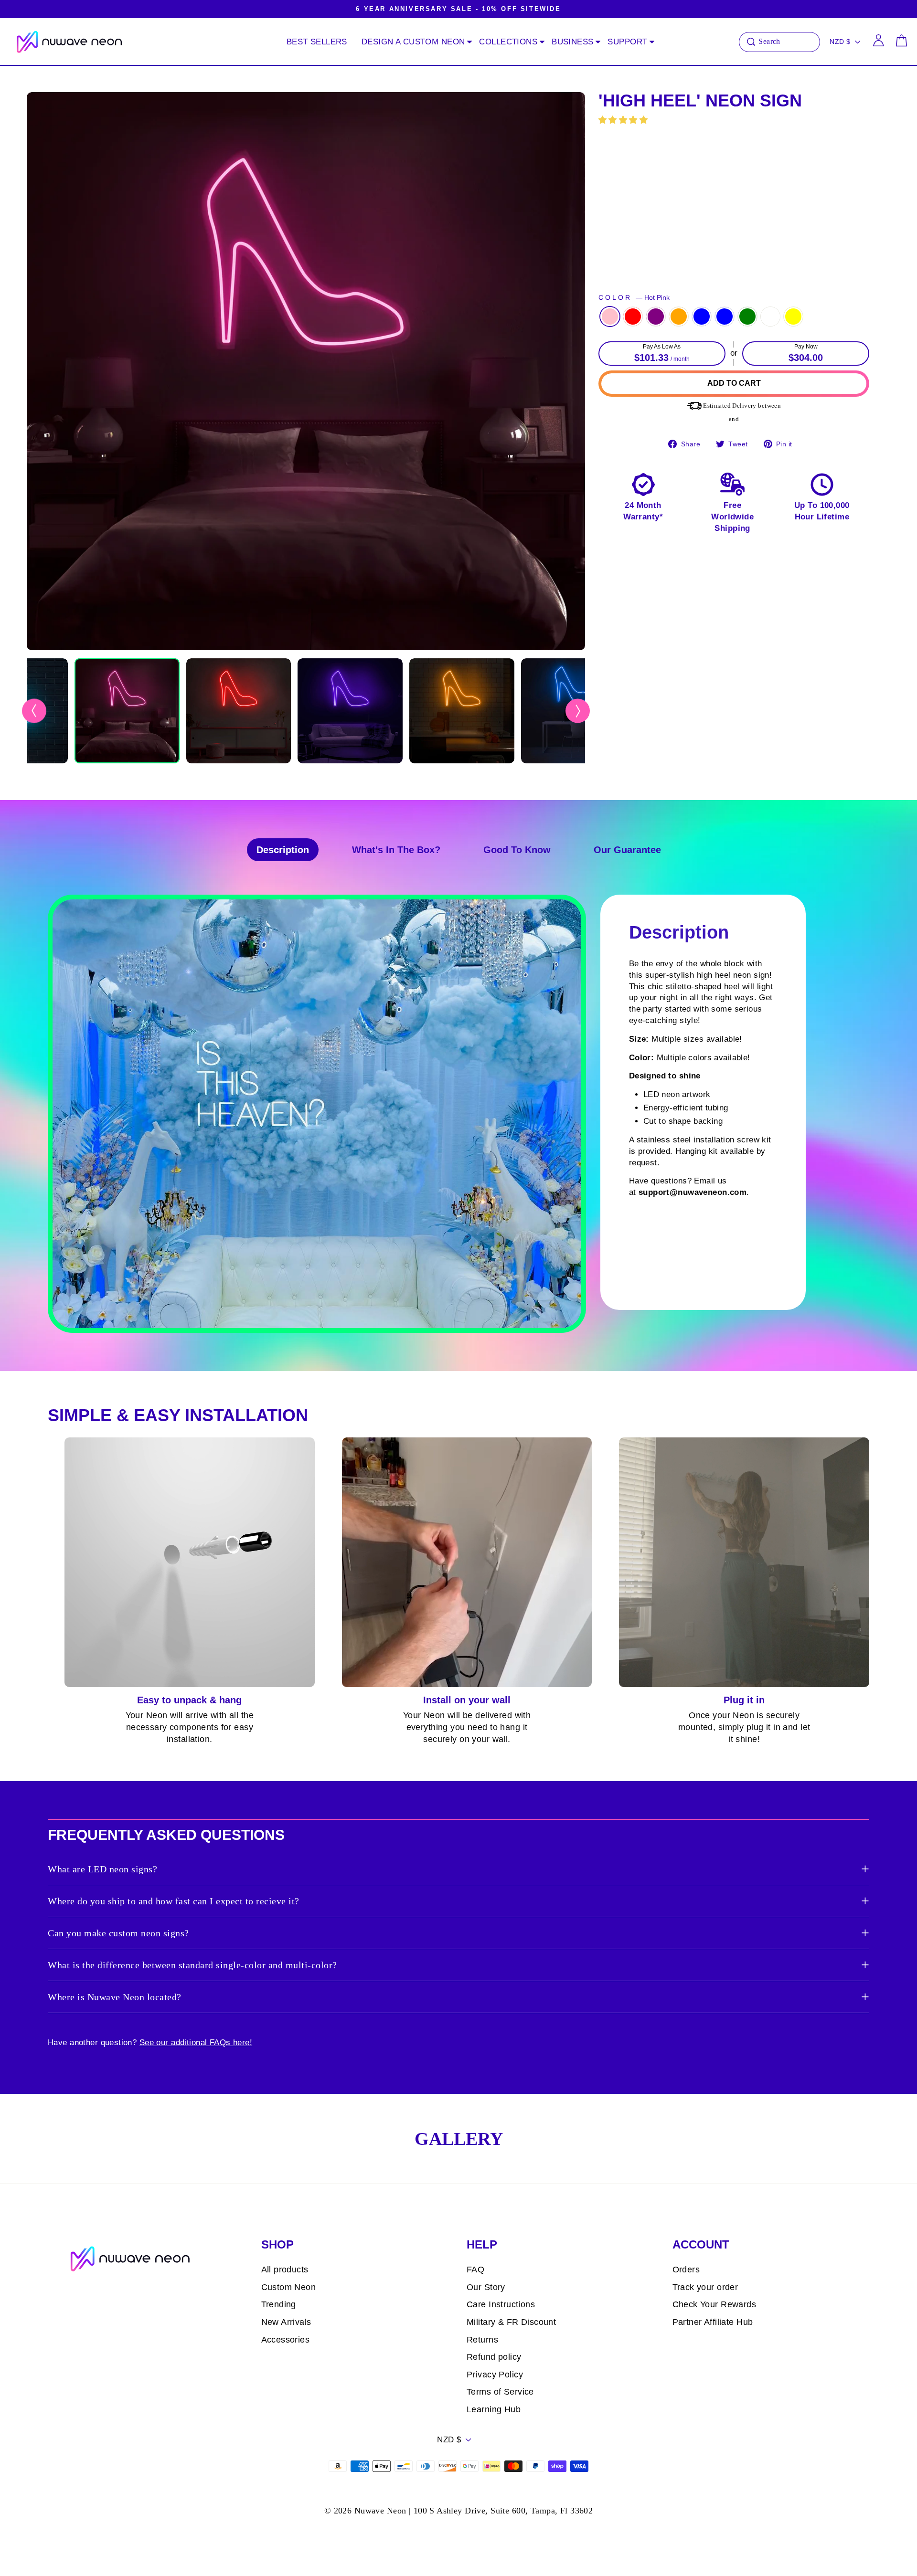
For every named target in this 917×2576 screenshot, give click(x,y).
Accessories (286, 2340)
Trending (279, 2304)
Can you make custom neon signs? (118, 1933)
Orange (679, 317)
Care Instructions (501, 2304)
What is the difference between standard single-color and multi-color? (192, 1965)
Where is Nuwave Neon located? (115, 1997)
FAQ (475, 2270)
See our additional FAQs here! (196, 2043)
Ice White (770, 317)
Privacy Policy (495, 2375)
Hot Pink (610, 317)
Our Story (486, 2287)
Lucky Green (747, 317)
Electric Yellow (793, 317)
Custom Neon (289, 2287)
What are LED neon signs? (102, 1869)
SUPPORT (627, 42)
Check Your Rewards (714, 2304)
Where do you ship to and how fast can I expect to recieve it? (174, 1901)
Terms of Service (500, 2392)
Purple (656, 317)
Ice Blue (725, 317)
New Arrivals (286, 2322)
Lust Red (633, 317)
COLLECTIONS (508, 42)
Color (634, 298)
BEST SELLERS (317, 42)
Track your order (705, 2287)
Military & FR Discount (511, 2322)
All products (285, 2270)
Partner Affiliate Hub (713, 2322)
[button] (624, 120)
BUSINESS (572, 42)
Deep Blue (702, 317)
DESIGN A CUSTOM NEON (413, 42)
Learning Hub (494, 2409)
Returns (482, 2340)
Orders (686, 2270)
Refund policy (494, 2357)
